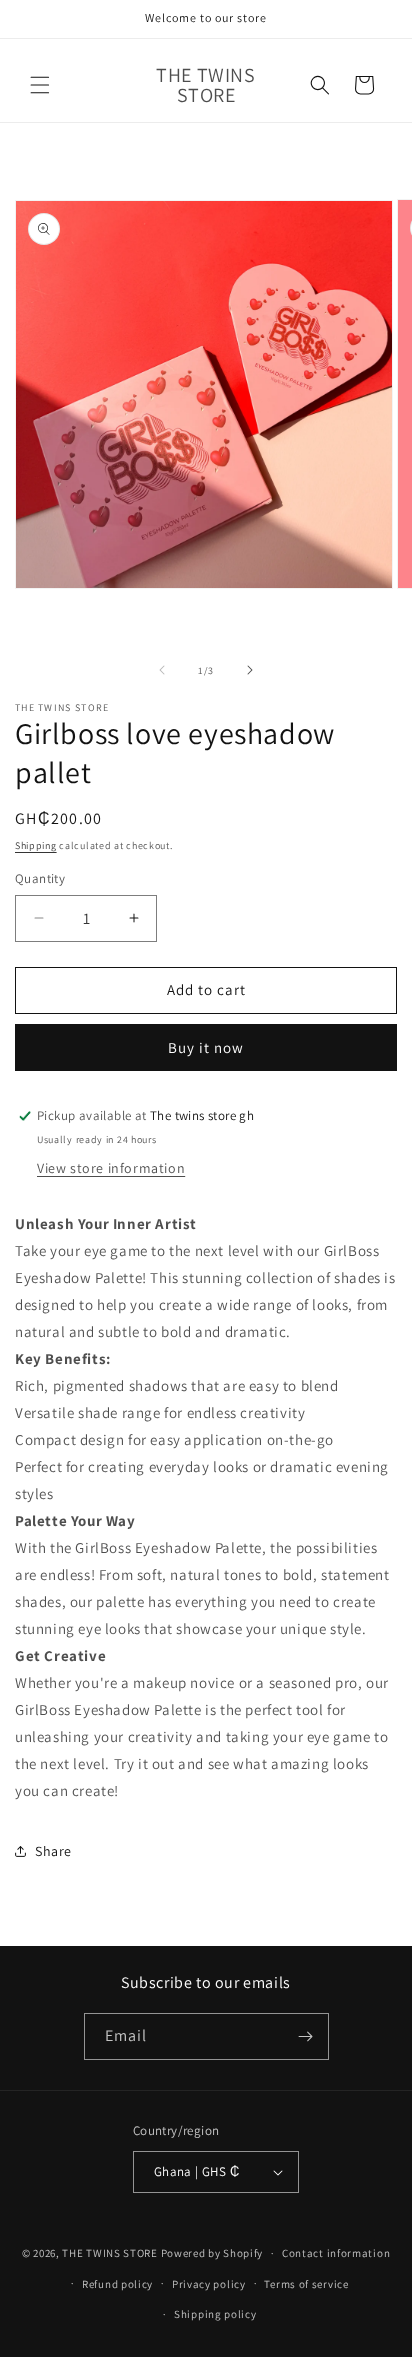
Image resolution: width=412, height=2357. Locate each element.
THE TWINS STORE (110, 2253)
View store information (111, 1168)
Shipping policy (215, 2314)
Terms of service (306, 2284)
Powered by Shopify (212, 2253)
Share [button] (53, 1851)
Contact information (336, 2253)
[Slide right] (250, 670)
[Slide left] (162, 670)
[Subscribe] (306, 2036)
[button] (40, 85)
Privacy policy (209, 2284)
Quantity (40, 878)
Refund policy (117, 2284)
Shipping (36, 845)
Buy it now (206, 1047)
